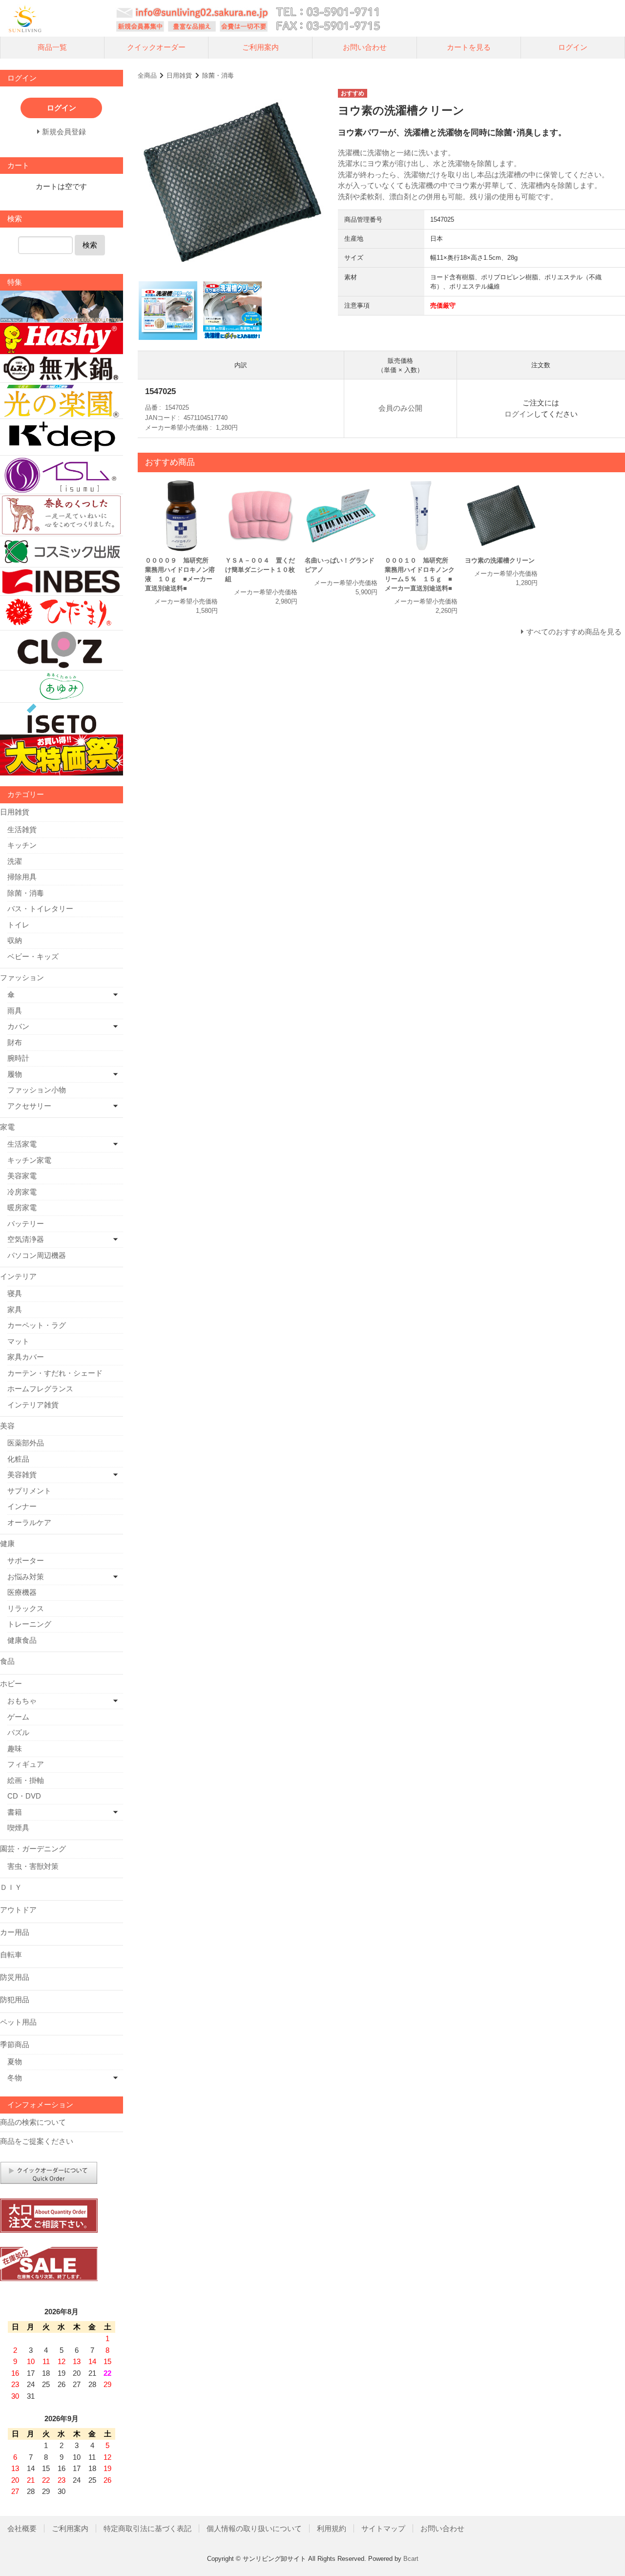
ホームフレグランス (40, 1389)
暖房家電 (22, 1207)
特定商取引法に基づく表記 (147, 2528)
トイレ (18, 925)
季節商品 (15, 2044)
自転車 (11, 1955)
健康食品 (22, 1640)
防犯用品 (15, 2000)
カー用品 (15, 1932)
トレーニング (29, 1624)
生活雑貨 (22, 829)
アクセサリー (29, 1106)
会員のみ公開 (400, 408)
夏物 (15, 2062)
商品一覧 (52, 47)
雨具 (15, 1011)
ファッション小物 (37, 1090)
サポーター (26, 1560)
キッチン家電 (29, 1160)
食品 (7, 1661)
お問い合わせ (365, 47)
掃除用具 (22, 877)
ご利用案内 (260, 47)
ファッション (22, 977)
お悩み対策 (26, 1577)
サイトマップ (383, 2528)
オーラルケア (29, 1522)
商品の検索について (33, 2122)
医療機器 (22, 1592)
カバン (18, 1026)
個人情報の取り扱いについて (254, 2528)
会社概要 (22, 2528)
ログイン (573, 47)
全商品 (147, 75)
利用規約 (332, 2528)
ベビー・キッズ (33, 956)
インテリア (18, 1276)
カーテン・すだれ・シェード (55, 1373)
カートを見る (469, 47)
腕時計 (18, 1058)
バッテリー (26, 1224)
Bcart (411, 2559)
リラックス (26, 1608)
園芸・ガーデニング (33, 1849)
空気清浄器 (26, 1239)
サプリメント (29, 1491)
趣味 (15, 1749)
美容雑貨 (22, 1475)
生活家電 (22, 1144)
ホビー (11, 1684)
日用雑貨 (179, 75)
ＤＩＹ (11, 1887)
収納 (15, 940)
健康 (7, 1543)
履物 (15, 1074)
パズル (18, 1732)
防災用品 (15, 1977)
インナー (22, 1506)
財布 (15, 1042)
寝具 (15, 1293)
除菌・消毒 (218, 75)
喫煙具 (18, 1828)
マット (18, 1341)
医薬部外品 (26, 1443)
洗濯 (15, 861)
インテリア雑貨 (33, 1405)
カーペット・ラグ (37, 1325)
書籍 (15, 1812)
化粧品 (18, 1459)
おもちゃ (22, 1701)
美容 (7, 1426)
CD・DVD (24, 1796)
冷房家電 (22, 1192)
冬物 (15, 2078)
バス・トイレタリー (40, 909)
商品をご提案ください (37, 2141)
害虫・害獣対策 (33, 1866)
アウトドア (18, 1910)
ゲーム (18, 1717)
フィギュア (26, 1764)
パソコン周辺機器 (37, 1255)
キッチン (22, 845)
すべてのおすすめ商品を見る (574, 632)
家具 (15, 1309)
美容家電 (22, 1176)
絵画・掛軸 (26, 1780)
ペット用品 (18, 2022)
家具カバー (26, 1357)
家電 (7, 1127)
